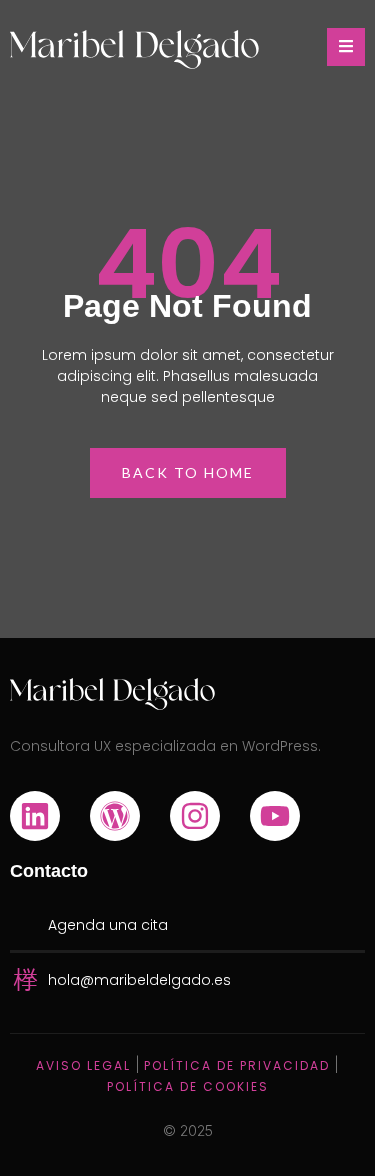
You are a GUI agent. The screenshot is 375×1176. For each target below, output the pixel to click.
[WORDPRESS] (115, 816)
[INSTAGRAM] (195, 816)
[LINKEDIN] (35, 816)
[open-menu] (346, 47)
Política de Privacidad (237, 1065)
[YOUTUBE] (275, 816)
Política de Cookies (188, 1086)
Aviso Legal (83, 1065)
